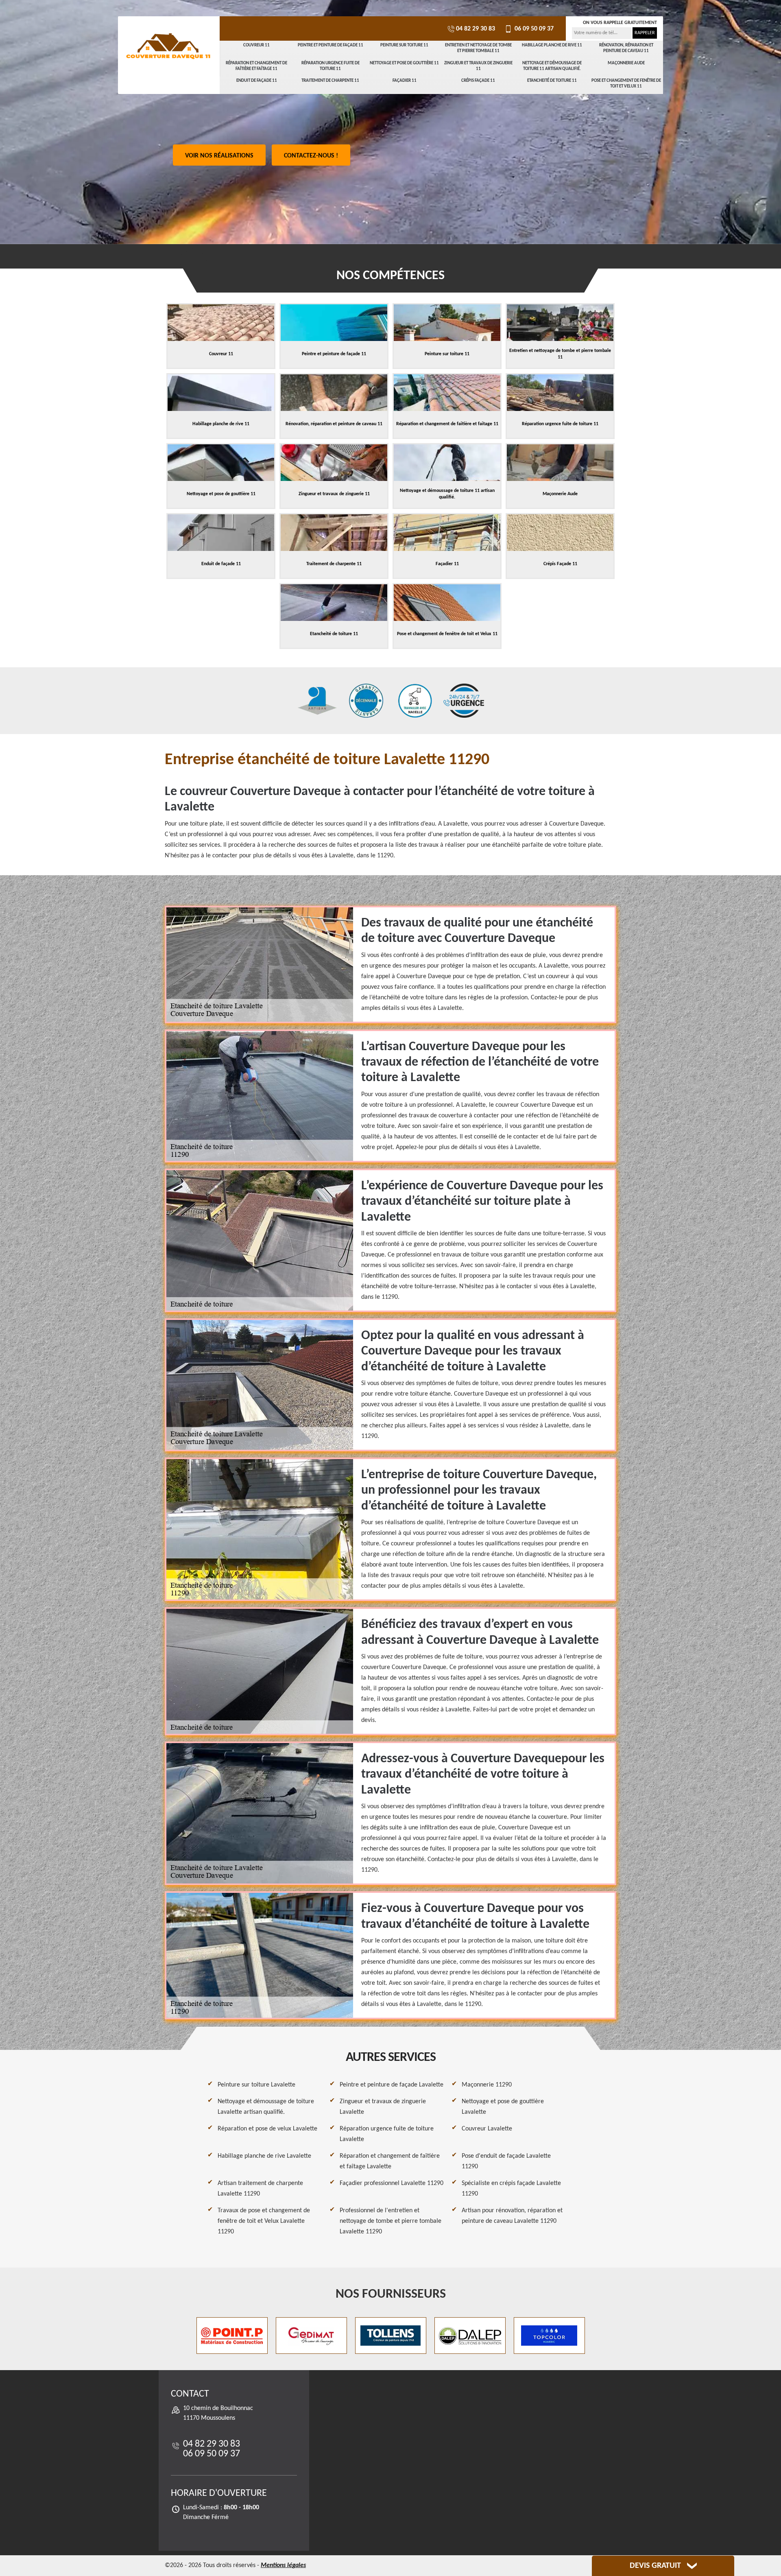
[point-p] (232, 2336)
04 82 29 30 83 (476, 29)
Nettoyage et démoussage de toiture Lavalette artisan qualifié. (266, 2107)
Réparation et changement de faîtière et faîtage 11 (256, 66)
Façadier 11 (405, 81)
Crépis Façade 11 (478, 81)
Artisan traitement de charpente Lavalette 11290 (260, 2189)
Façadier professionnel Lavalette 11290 (392, 2183)
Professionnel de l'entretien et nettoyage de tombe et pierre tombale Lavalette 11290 (390, 2221)
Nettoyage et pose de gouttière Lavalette (503, 2107)
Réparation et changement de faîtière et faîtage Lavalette (390, 2161)
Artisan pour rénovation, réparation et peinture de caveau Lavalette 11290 (512, 2216)
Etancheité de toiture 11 (552, 81)
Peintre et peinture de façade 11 (331, 45)
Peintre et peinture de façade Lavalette (392, 2085)
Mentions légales (283, 2565)
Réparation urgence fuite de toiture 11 (331, 66)
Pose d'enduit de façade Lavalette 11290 (506, 2161)
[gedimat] (311, 2336)
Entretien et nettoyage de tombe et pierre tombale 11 (478, 48)
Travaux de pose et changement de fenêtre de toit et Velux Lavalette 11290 (264, 2221)
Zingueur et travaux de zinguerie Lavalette (383, 2107)
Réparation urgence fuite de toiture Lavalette (387, 2134)
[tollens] (391, 2336)
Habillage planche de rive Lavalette (264, 2156)
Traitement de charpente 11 (330, 81)
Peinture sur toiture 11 (404, 45)
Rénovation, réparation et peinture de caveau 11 (626, 48)
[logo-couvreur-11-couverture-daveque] (169, 47)
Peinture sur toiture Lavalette (256, 2085)
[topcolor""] (549, 2336)
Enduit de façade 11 (257, 81)
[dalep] (470, 2336)
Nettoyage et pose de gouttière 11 (404, 63)
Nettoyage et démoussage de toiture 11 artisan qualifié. (552, 66)
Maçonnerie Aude (626, 63)
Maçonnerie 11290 (487, 2085)
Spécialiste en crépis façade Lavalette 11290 (511, 2189)
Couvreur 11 (256, 45)
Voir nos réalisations (219, 156)
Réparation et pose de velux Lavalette (267, 2129)
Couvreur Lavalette (487, 2129)
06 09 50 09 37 (533, 29)
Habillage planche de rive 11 (552, 45)
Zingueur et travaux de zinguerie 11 (478, 66)
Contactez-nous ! (311, 156)
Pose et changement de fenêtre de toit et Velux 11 (626, 84)
